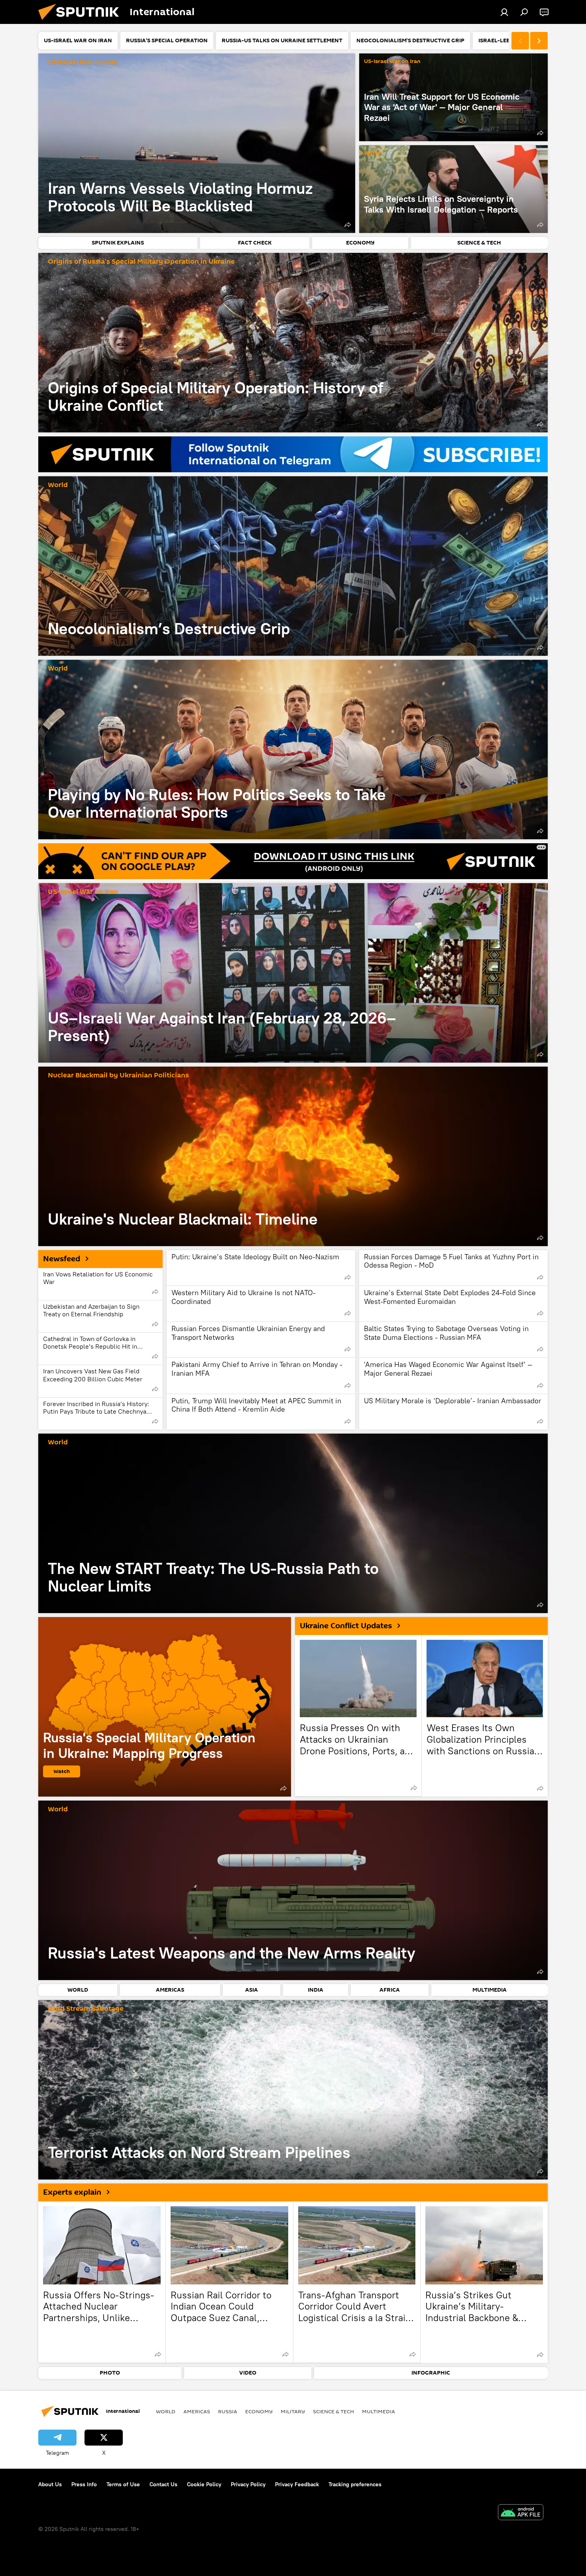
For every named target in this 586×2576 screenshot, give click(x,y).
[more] (348, 225)
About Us (50, 2484)
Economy (259, 2411)
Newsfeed (62, 1259)
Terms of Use (123, 2484)
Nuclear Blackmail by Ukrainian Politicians (118, 1076)
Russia (228, 2411)
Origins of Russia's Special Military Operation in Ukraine (141, 262)
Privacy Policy (248, 2484)
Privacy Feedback (297, 2484)
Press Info (84, 2484)
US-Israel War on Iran (83, 62)
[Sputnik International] (82, 22)
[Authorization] (504, 12)
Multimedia (379, 2411)
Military (293, 2411)
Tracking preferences (355, 2484)
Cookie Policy (204, 2484)
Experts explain (72, 2192)
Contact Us (163, 2484)
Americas (197, 2411)
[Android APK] (521, 2513)
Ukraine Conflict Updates (346, 1626)
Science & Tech (333, 2411)
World (372, 153)
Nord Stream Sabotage (86, 2009)
